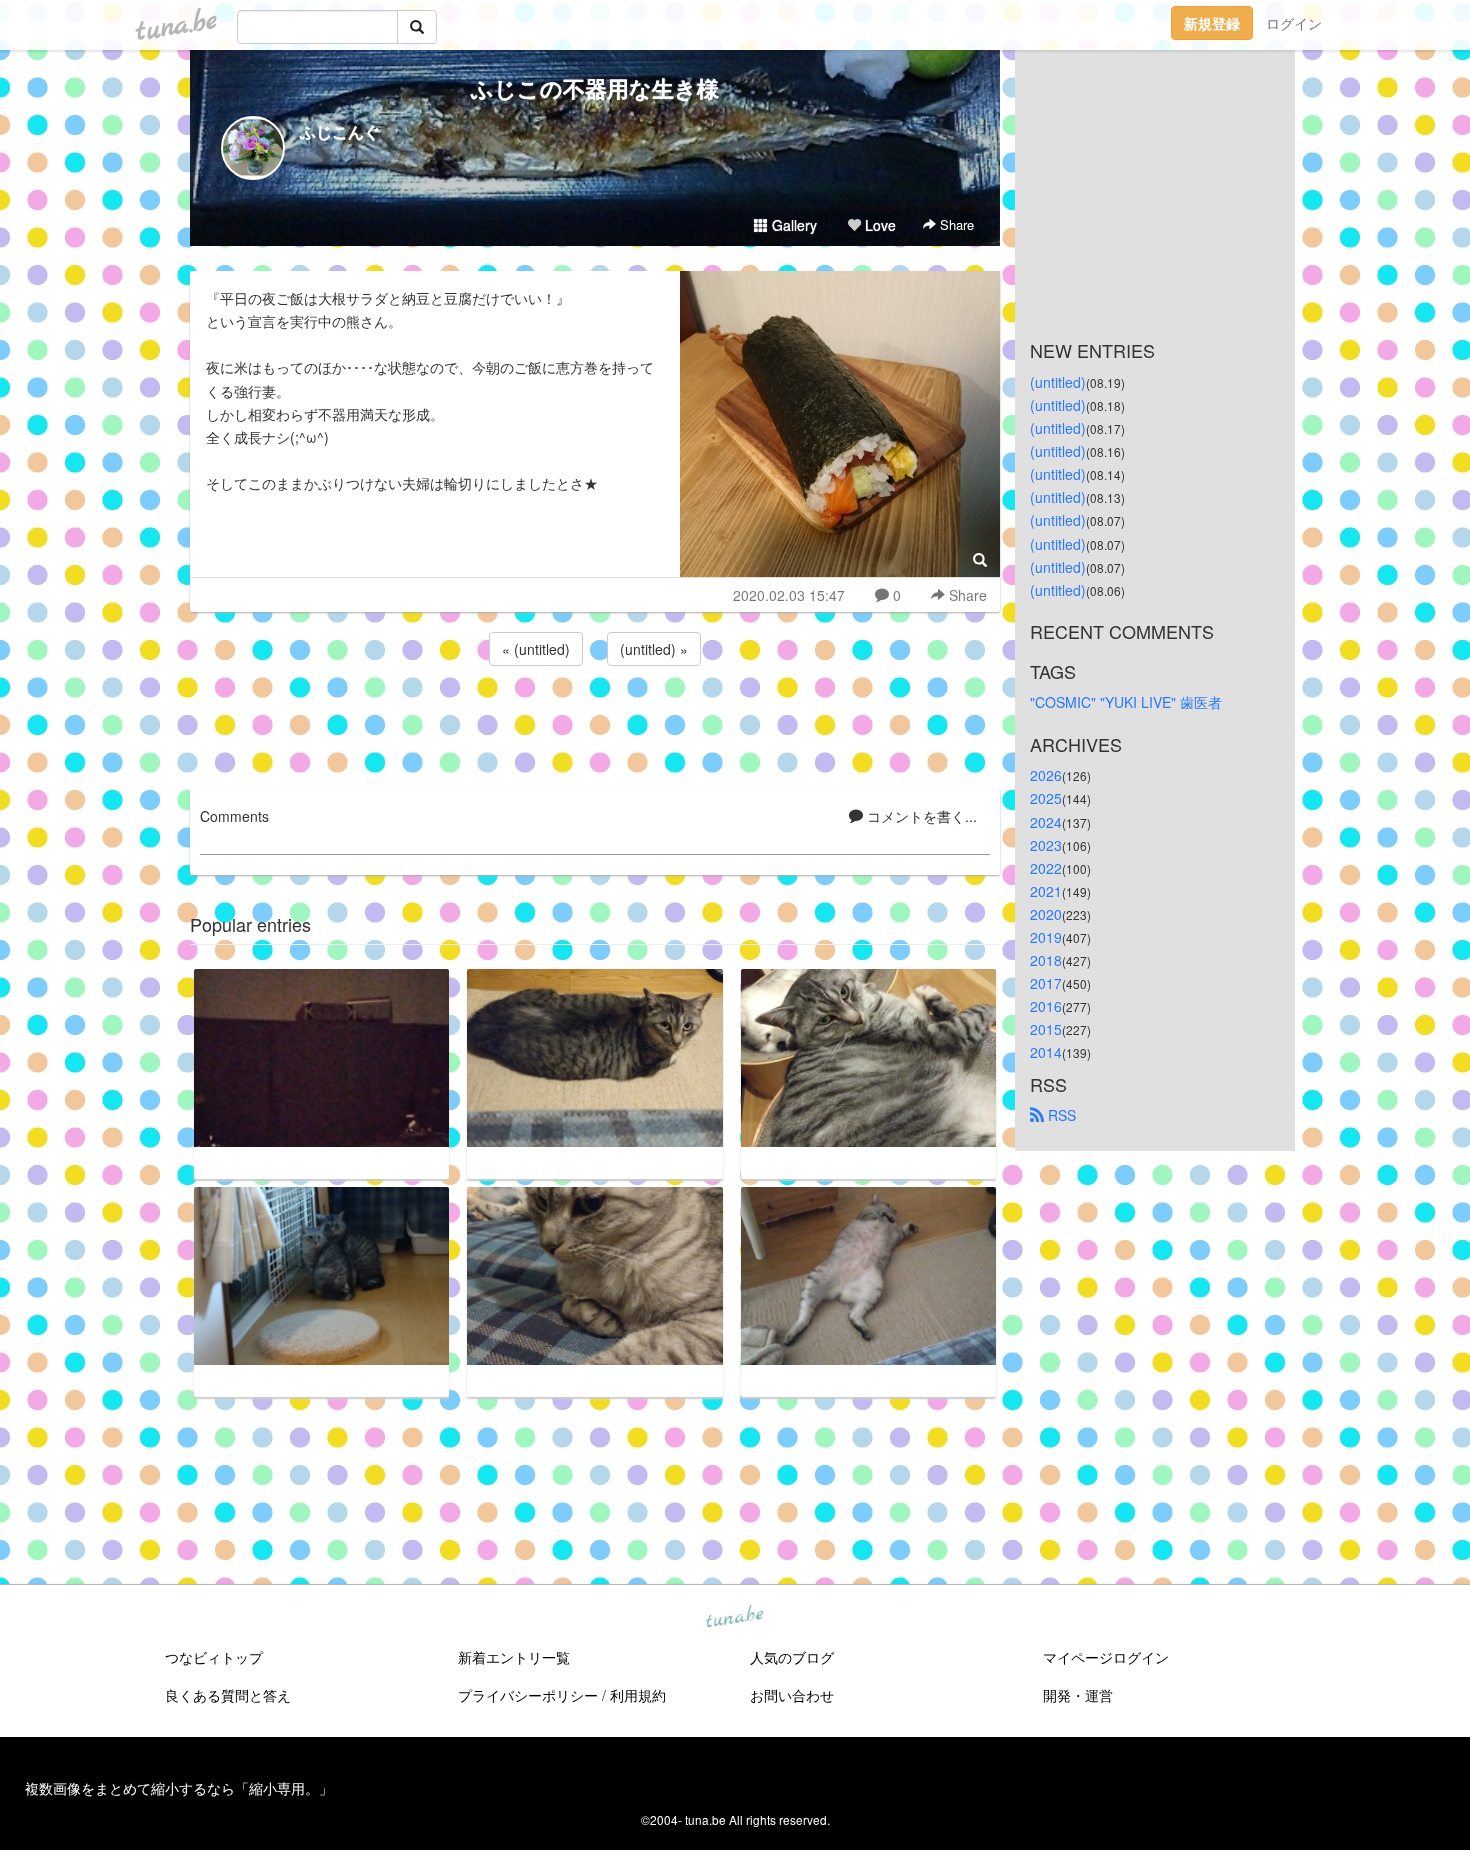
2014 (1046, 1052)
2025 (1046, 798)
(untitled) (1058, 382)
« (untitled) (536, 649)
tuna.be (734, 1618)
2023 (1046, 845)
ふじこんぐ (340, 131)
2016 (1046, 1006)
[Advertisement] (595, 724)
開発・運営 (1078, 1695)
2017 (1046, 983)
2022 (1046, 868)
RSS (1060, 1115)
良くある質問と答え (228, 1695)
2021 (1046, 891)
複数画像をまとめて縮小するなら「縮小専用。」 (179, 1788)
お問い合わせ (792, 1695)
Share (955, 224)
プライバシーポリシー (528, 1695)
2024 (1046, 822)
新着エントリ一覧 (514, 1657)
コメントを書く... (920, 816)
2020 (1046, 914)
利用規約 (638, 1695)
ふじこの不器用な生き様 (595, 88)
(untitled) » (654, 649)
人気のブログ (792, 1657)
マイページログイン (1106, 1657)
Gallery (792, 225)
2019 (1046, 937)
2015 (1046, 1029)
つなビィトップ (214, 1657)
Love (878, 225)
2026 (1046, 775)
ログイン (1294, 23)
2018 (1046, 960)
